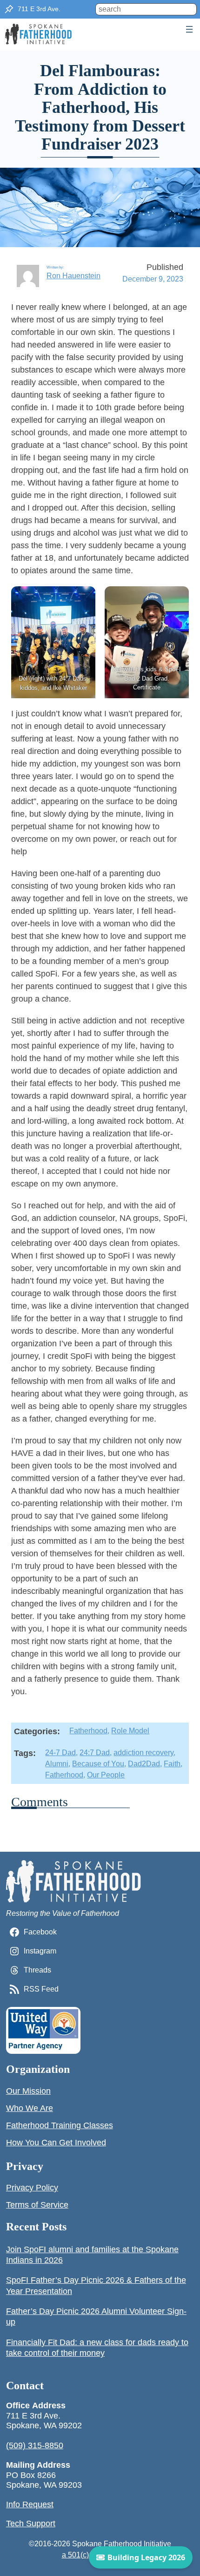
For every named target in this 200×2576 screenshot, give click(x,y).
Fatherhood (88, 1731)
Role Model (130, 1731)
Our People (106, 1775)
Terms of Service (37, 2205)
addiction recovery (143, 1753)
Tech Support (31, 2524)
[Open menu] (189, 29)
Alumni (57, 1764)
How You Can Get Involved (56, 2143)
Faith (172, 1764)
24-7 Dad (60, 1753)
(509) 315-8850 (35, 2445)
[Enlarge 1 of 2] (83, 598)
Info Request (30, 2504)
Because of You (98, 1764)
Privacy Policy (32, 2188)
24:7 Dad (95, 1753)
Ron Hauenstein (73, 276)
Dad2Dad (144, 1764)
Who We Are (30, 2108)
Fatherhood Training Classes (60, 2125)
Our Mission (28, 2091)
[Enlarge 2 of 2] (177, 598)
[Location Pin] (9, 9)
